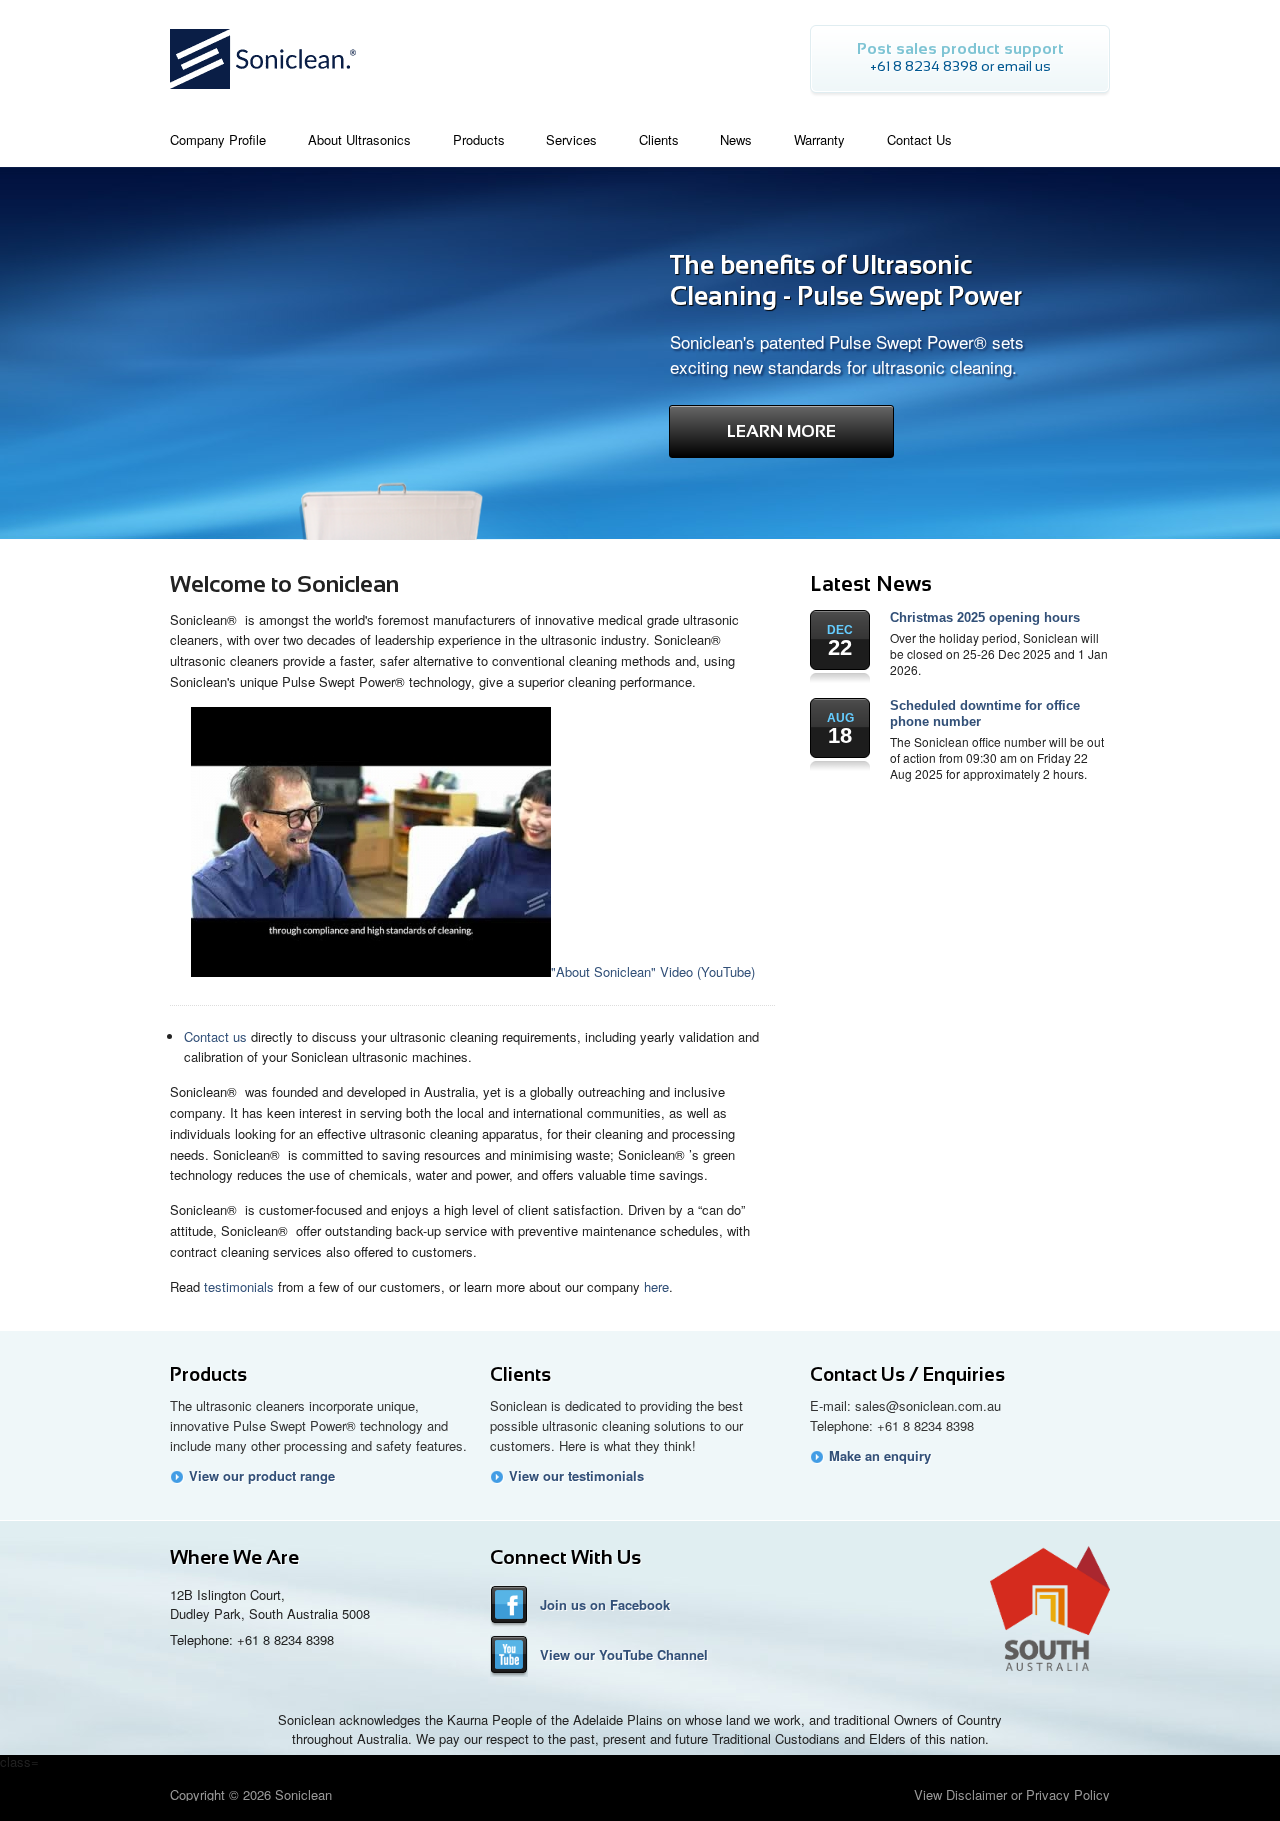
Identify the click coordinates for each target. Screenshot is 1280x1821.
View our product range (262, 1476)
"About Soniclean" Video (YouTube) (653, 971)
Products (208, 1374)
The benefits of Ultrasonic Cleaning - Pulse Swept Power (846, 280)
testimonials (239, 1286)
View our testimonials (576, 1476)
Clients (520, 1374)
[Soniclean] (263, 94)
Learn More (781, 431)
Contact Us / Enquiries (907, 1374)
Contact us (215, 1036)
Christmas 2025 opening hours (985, 617)
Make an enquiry (880, 1456)
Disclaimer (976, 1794)
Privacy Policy (1068, 1794)
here (656, 1286)
